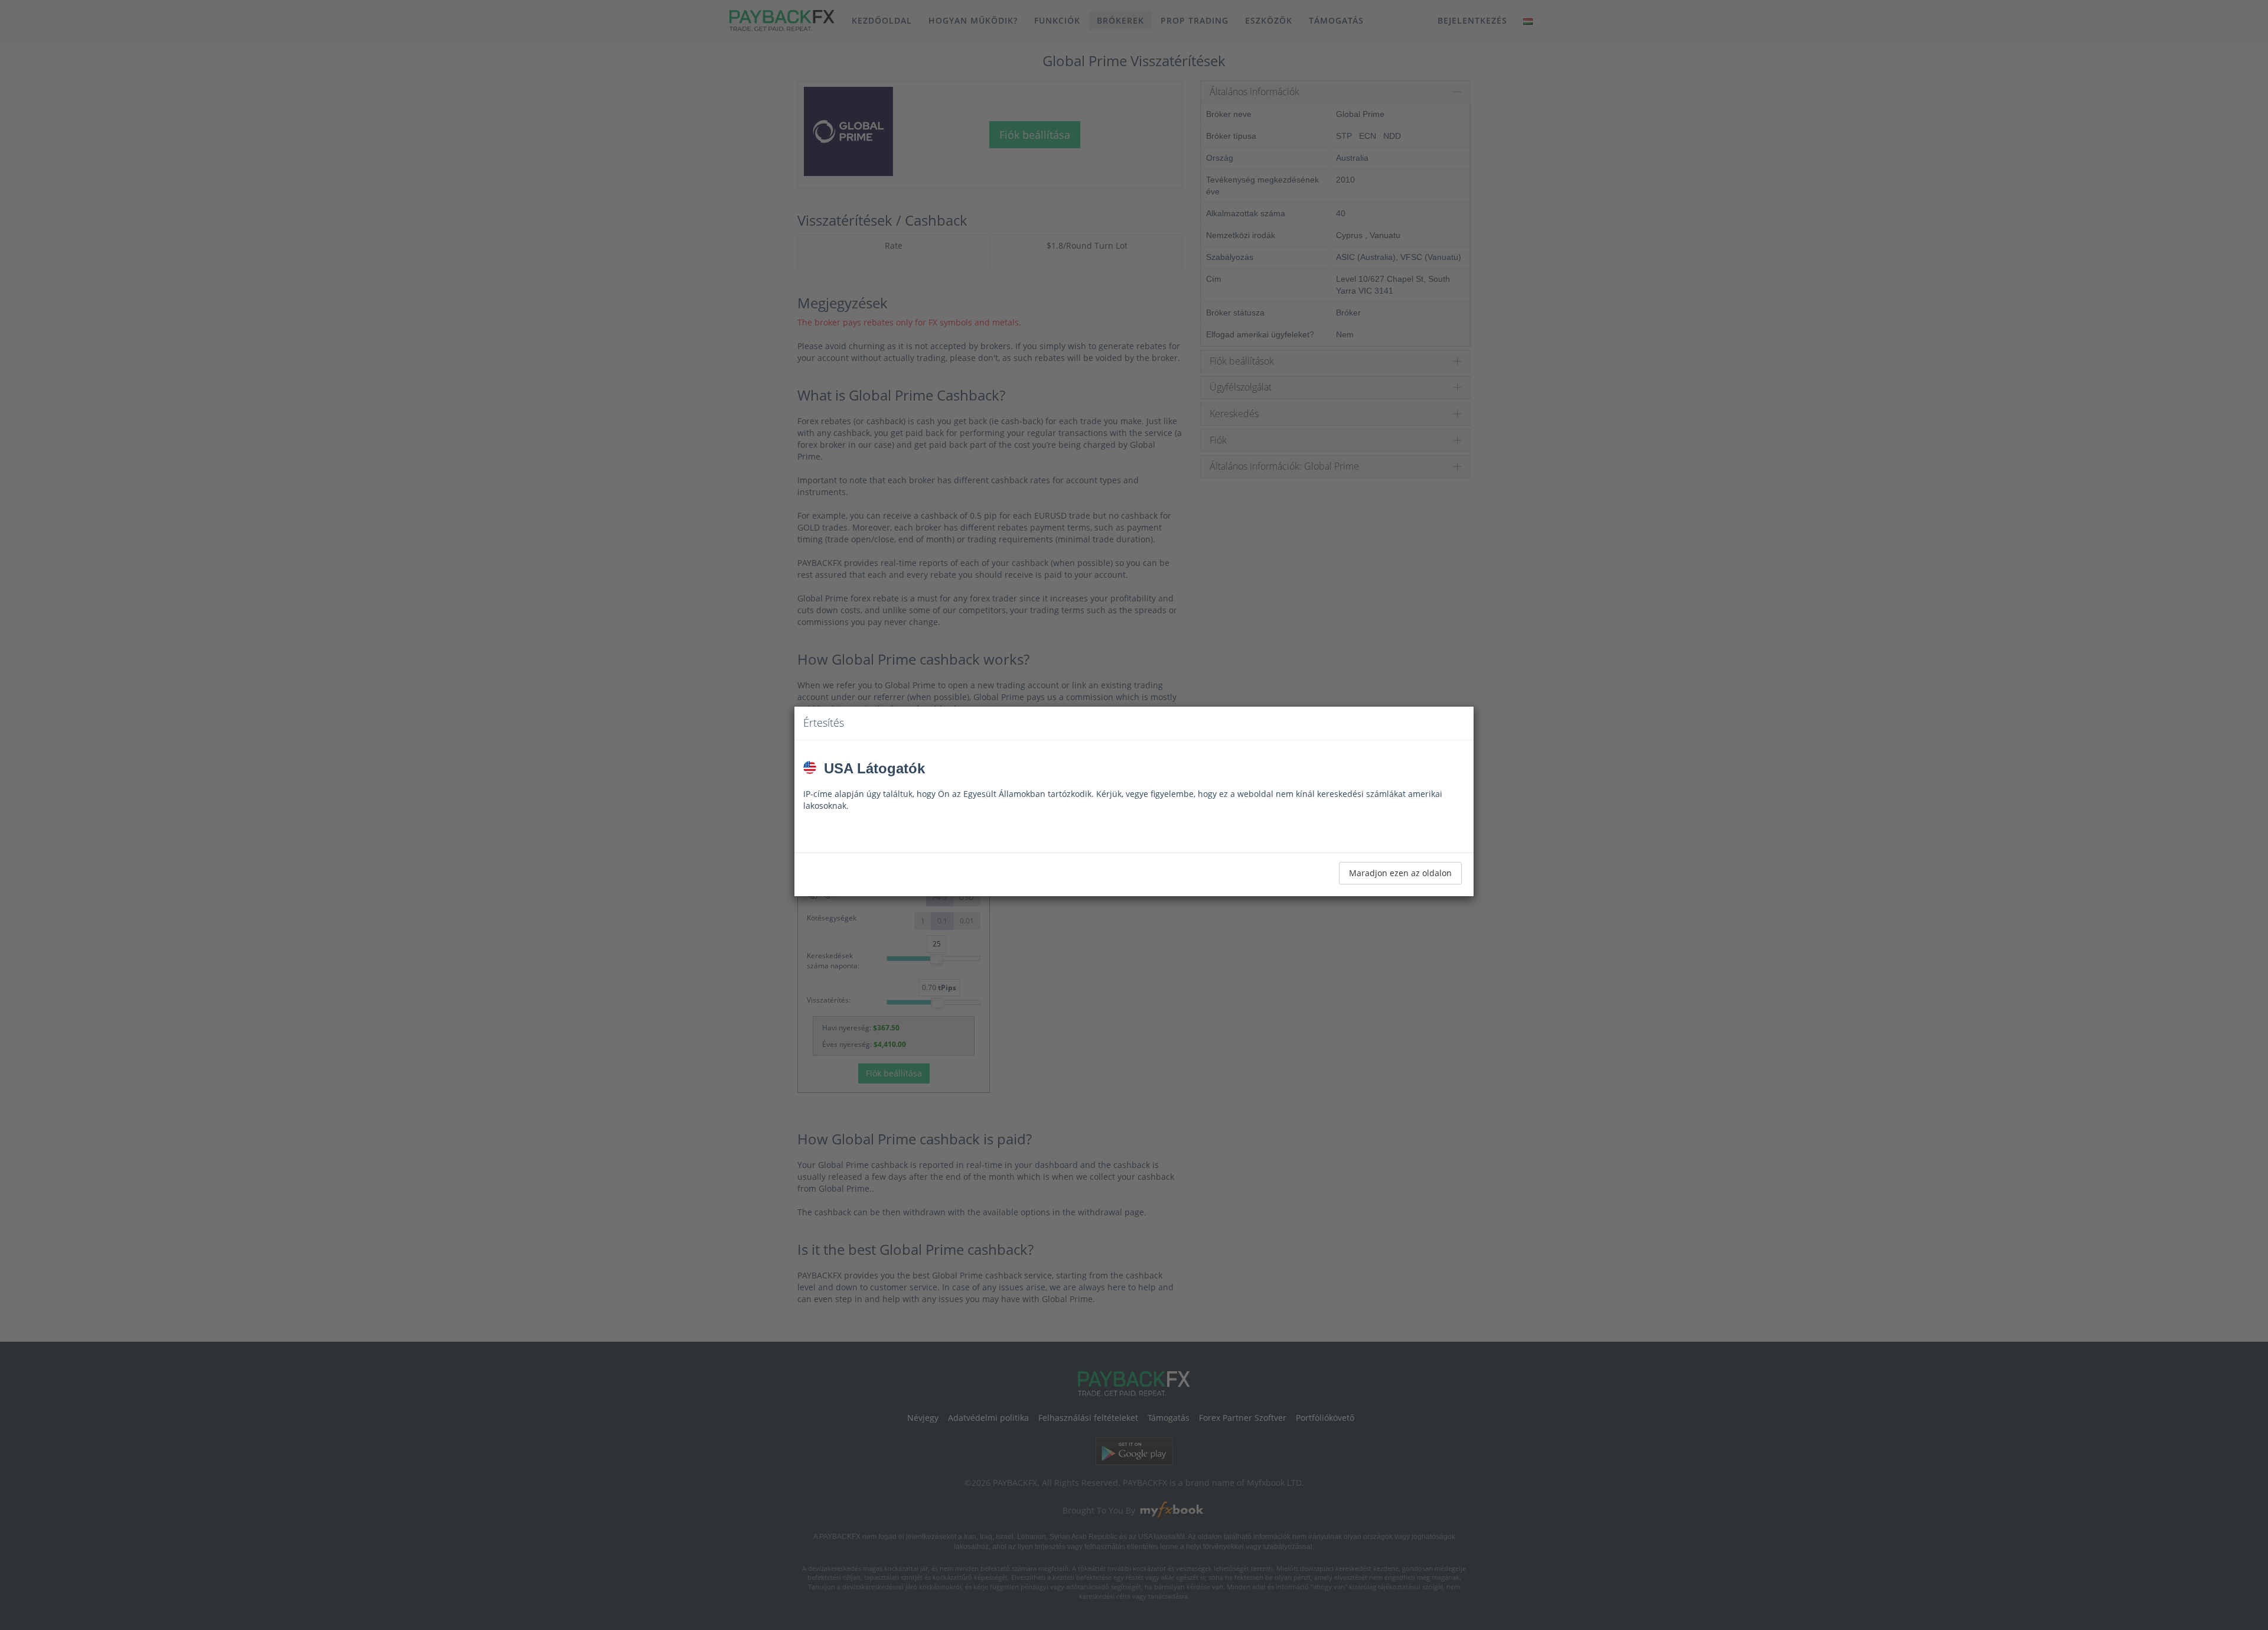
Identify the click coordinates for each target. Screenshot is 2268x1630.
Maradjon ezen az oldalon (1400, 873)
